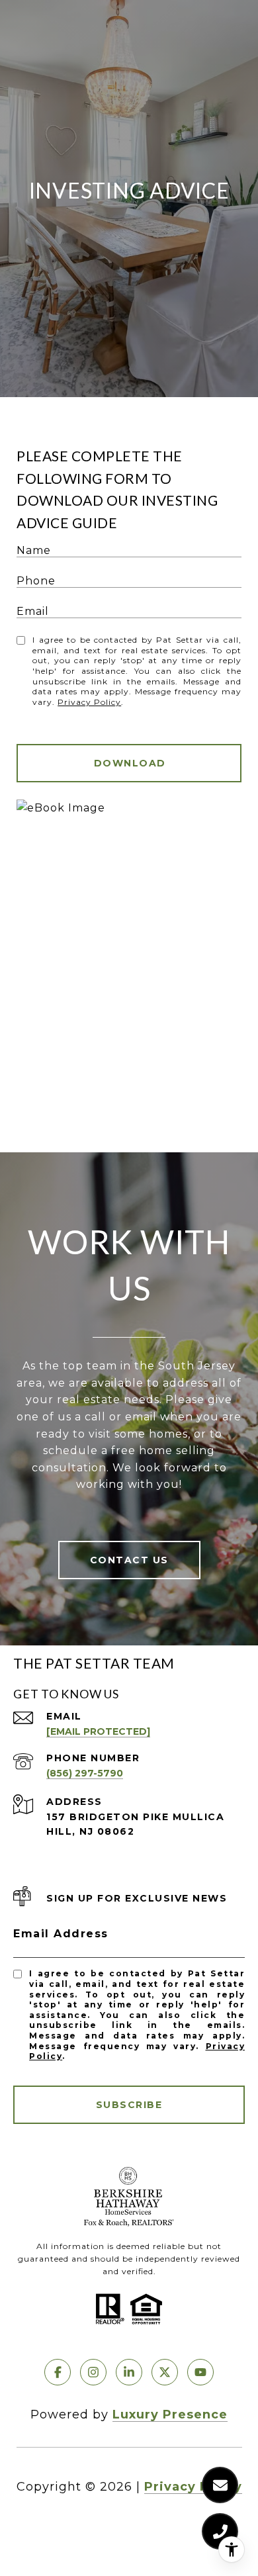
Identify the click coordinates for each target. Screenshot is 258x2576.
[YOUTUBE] (200, 2372)
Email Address (61, 1934)
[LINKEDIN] (129, 2372)
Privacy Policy (89, 702)
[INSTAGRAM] (93, 2372)
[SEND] (129, 763)
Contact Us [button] (129, 1560)
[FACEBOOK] (58, 2372)
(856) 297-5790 (85, 1773)
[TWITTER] (165, 2372)
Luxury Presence (170, 2415)
